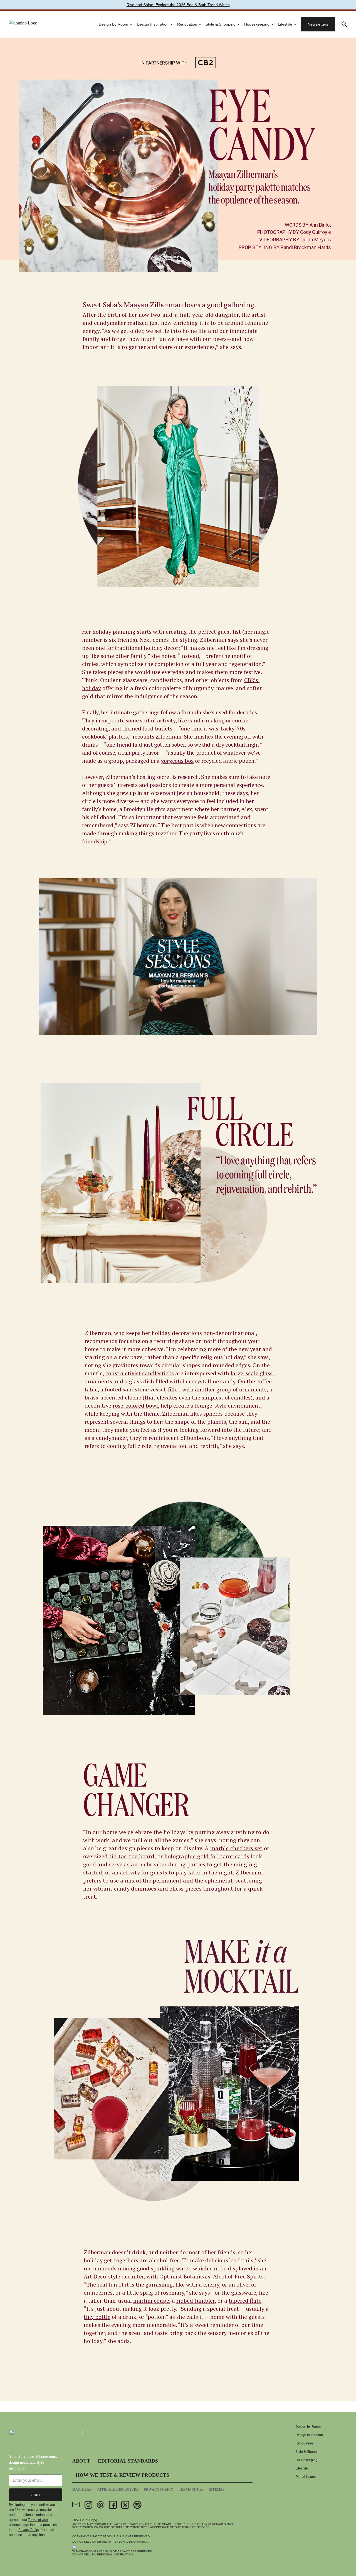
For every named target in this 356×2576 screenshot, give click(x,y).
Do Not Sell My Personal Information (102, 2554)
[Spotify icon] (137, 2505)
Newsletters (318, 24)
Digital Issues (306, 2477)
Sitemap (217, 2490)
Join (36, 2495)
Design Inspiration (153, 24)
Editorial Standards (128, 2461)
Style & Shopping (221, 24)
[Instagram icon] (88, 2505)
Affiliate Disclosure (118, 2490)
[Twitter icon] (125, 2505)
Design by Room (113, 24)
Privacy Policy (29, 2530)
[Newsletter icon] (76, 2505)
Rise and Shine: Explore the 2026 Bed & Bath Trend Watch (178, 5)
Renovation (187, 24)
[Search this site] (344, 24)
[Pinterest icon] (101, 2505)
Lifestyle (285, 24)
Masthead (82, 2490)
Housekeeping (257, 24)
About (81, 2461)
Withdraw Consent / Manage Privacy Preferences (112, 2551)
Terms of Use (38, 2520)
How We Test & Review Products (122, 2475)
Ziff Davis (108, 2536)
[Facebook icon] (113, 2505)
